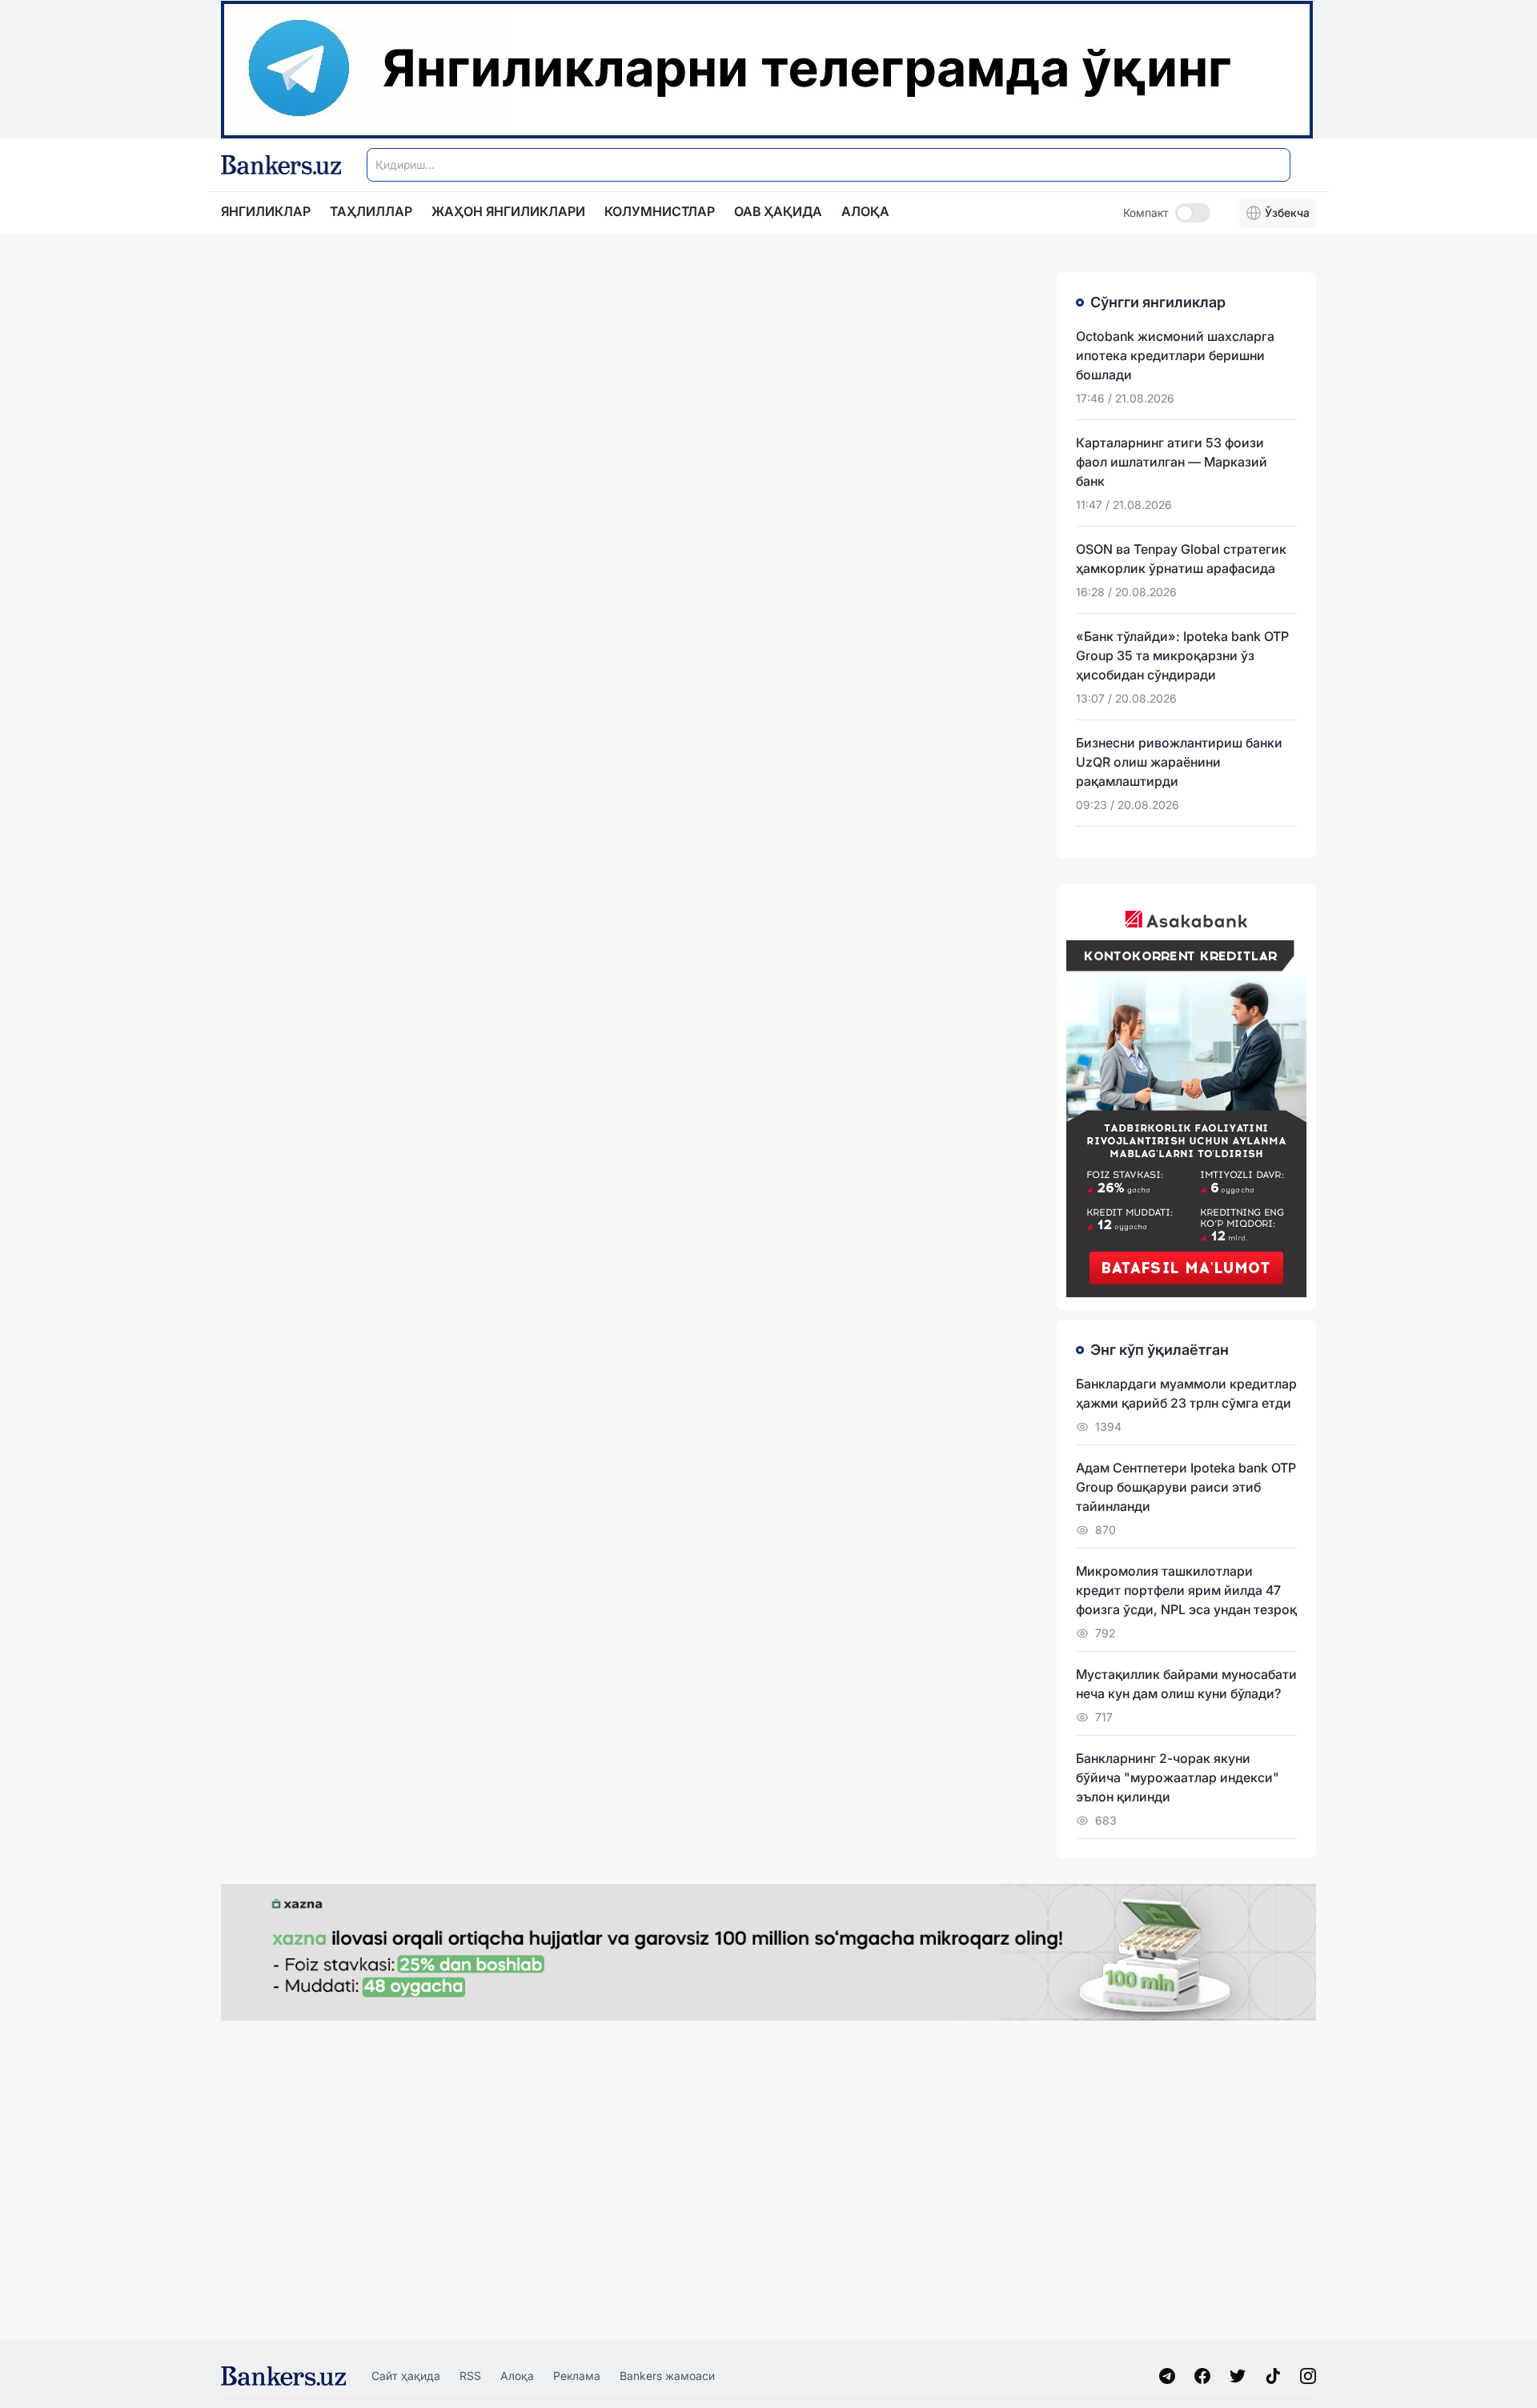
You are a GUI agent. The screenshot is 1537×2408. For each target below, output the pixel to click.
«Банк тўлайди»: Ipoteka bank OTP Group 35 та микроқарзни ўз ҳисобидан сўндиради (1182, 655)
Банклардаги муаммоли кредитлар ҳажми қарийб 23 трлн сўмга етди (1186, 1393)
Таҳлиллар (371, 211)
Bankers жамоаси (667, 2376)
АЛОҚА (865, 211)
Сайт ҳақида (406, 2376)
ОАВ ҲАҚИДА (778, 211)
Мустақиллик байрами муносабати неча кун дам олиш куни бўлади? (1186, 1684)
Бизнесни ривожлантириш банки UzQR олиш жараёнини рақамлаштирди (1179, 762)
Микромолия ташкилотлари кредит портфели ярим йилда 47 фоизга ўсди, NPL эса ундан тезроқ (1186, 1590)
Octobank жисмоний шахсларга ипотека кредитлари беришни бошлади (1175, 355)
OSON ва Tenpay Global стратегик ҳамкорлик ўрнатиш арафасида (1181, 559)
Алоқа (517, 2376)
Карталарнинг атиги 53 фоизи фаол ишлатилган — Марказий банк (1172, 462)
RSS (470, 2376)
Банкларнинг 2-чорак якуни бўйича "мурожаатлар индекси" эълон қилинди (1178, 1777)
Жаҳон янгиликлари (508, 211)
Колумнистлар (660, 211)
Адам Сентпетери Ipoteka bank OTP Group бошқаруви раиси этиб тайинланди (1186, 1487)
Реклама (577, 2376)
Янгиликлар (266, 211)
